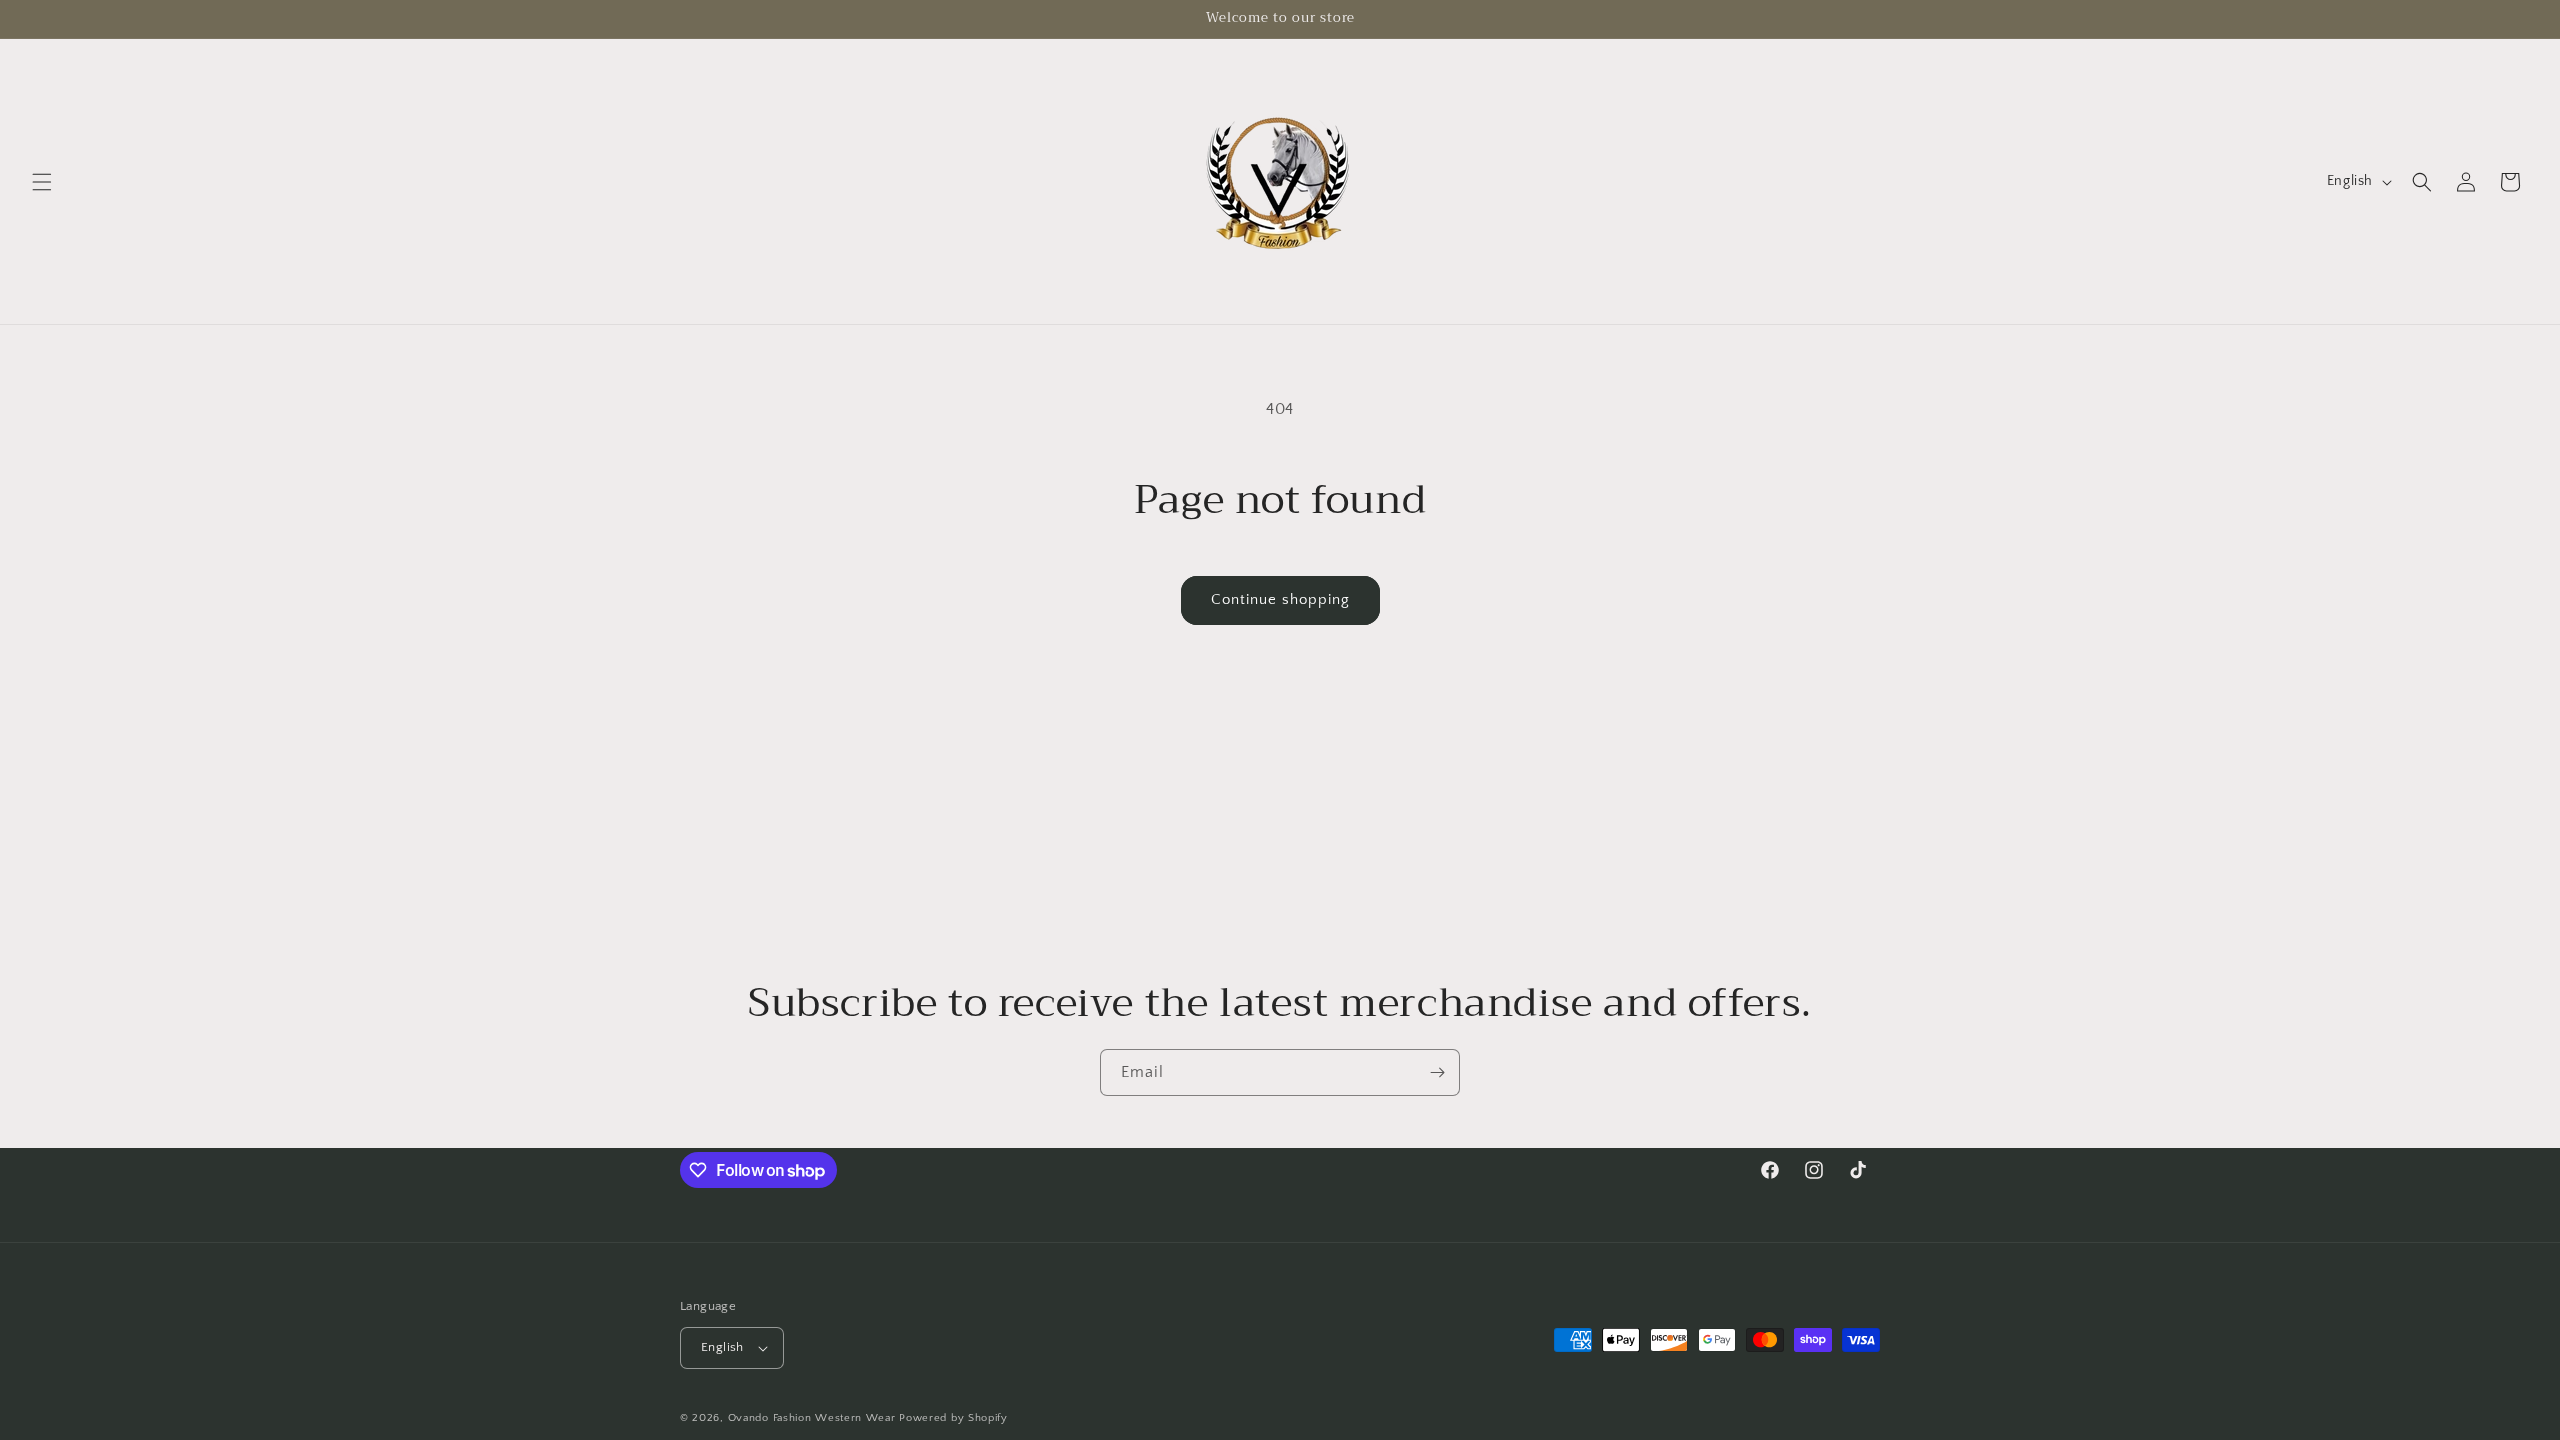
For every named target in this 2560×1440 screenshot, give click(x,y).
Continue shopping (1280, 599)
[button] (42, 182)
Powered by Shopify (953, 1418)
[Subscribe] (1437, 1072)
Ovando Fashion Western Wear (812, 1418)
